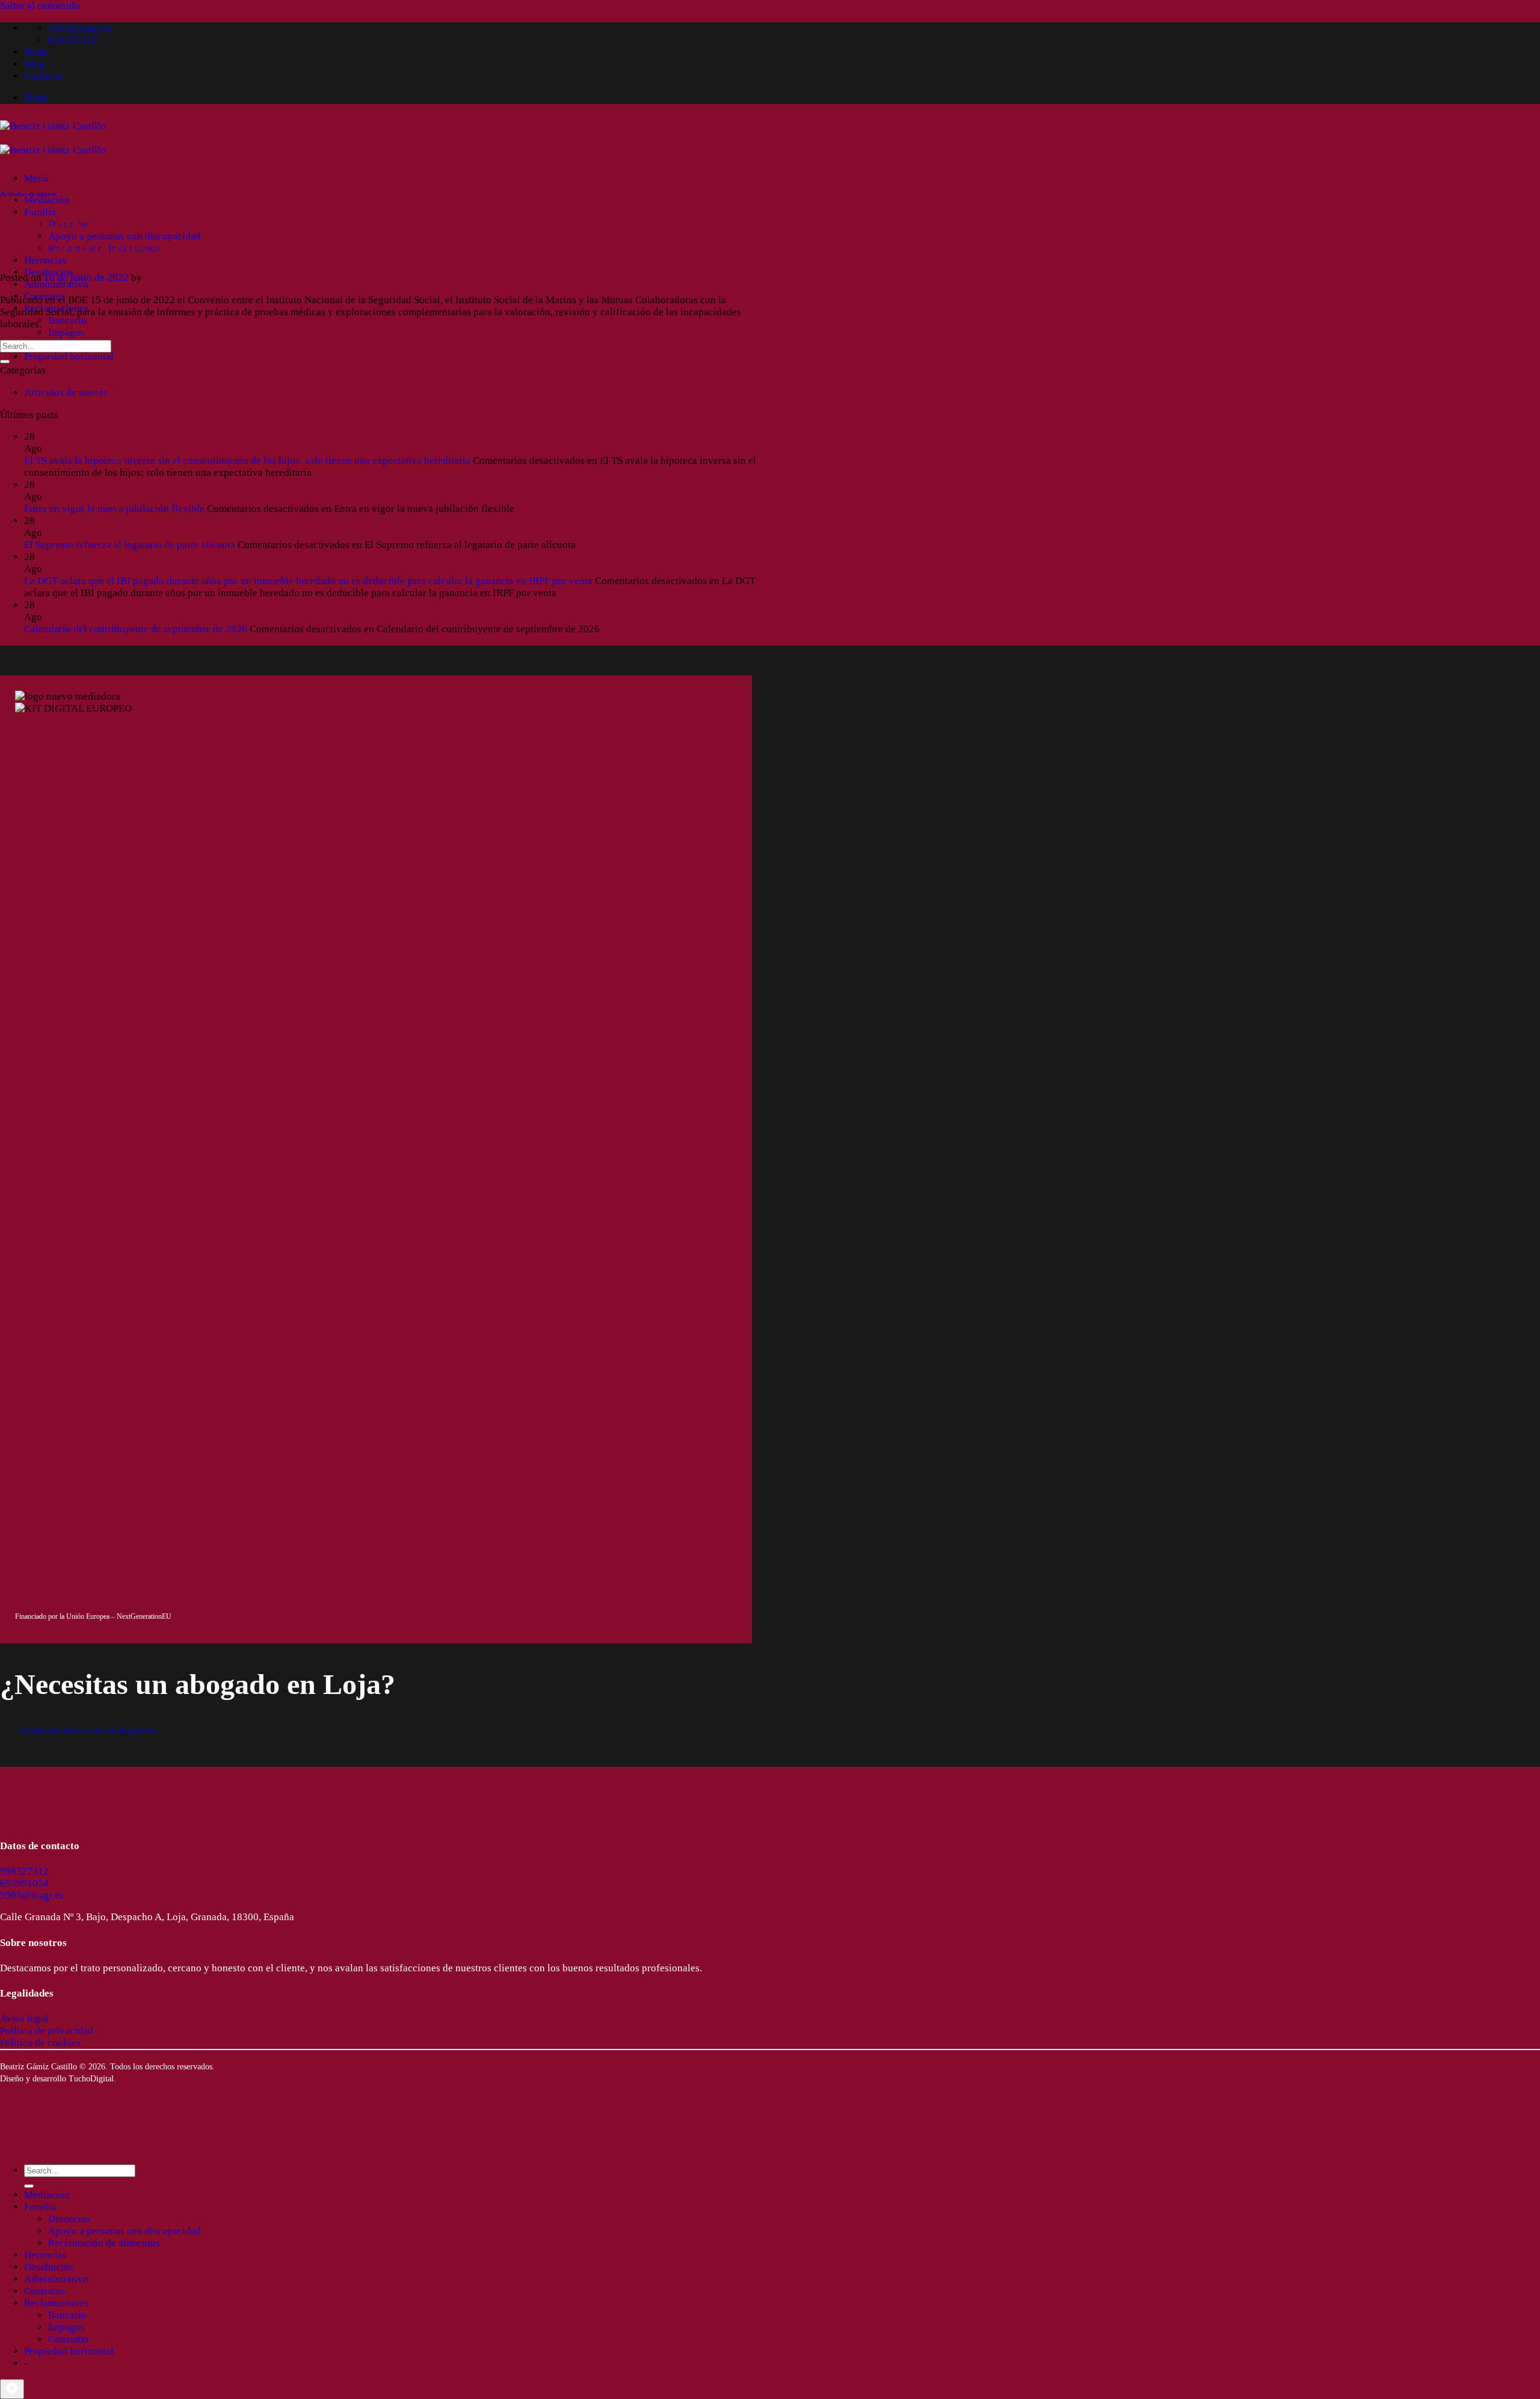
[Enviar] (5, 362)
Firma (36, 52)
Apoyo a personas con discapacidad (125, 2231)
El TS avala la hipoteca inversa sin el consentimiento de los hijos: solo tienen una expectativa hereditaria (247, 460)
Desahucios (49, 2267)
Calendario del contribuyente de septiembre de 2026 (136, 629)
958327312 (24, 1871)
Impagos (66, 332)
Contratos (45, 2291)
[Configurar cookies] (12, 2389)
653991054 (24, 1883)
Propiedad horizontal (69, 356)
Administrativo (56, 284)
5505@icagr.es (32, 1895)
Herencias (45, 260)
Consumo (68, 2339)
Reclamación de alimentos (104, 2243)
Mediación (47, 200)
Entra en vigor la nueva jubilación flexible (114, 509)
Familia (40, 212)
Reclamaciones (56, 2303)
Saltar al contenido (40, 6)
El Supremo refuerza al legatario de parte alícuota (130, 545)
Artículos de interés (28, 194)
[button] (36, 178)
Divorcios (69, 2219)
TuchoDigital (91, 2079)
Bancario (67, 320)
